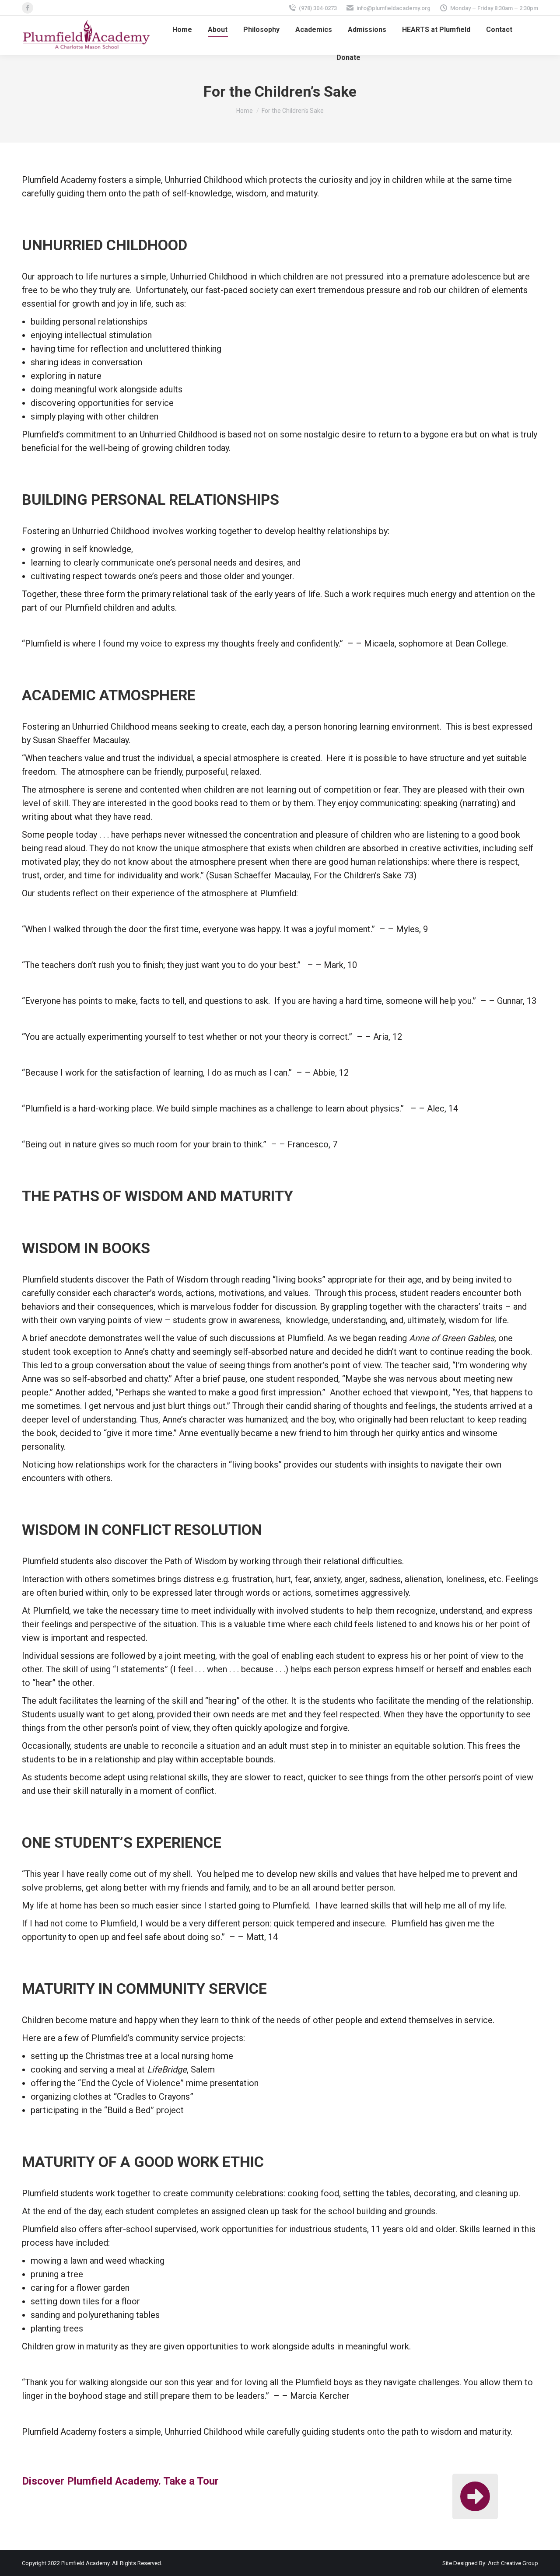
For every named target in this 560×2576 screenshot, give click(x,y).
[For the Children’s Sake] (475, 2496)
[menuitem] (182, 30)
